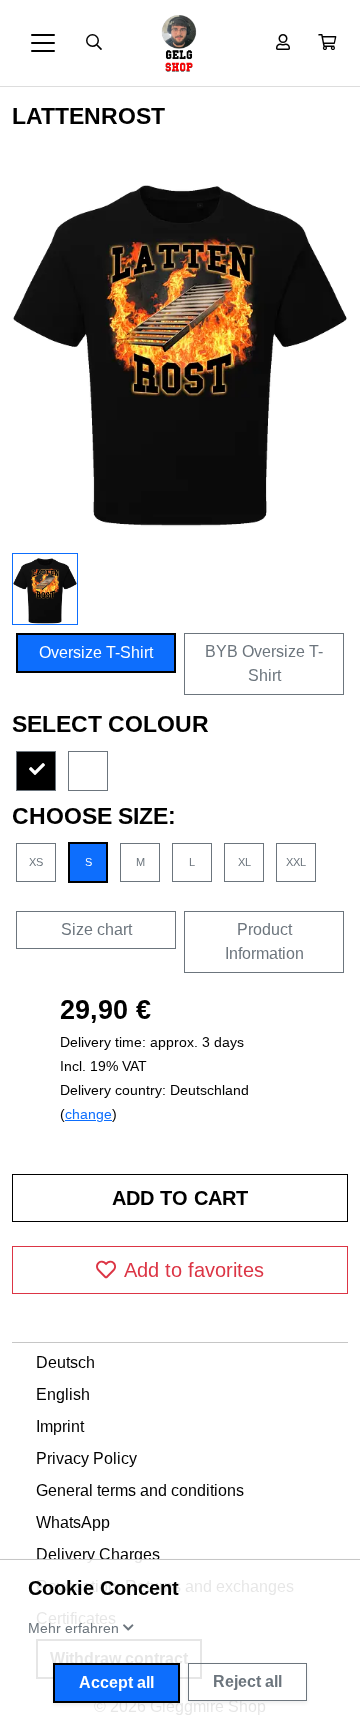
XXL (296, 862)
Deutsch (65, 1362)
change (88, 1114)
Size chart (96, 929)
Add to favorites (194, 1270)
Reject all (247, 1681)
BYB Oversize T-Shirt (264, 663)
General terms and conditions (140, 1490)
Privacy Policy (86, 1458)
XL (244, 862)
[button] (327, 43)
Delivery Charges (98, 1554)
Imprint (60, 1426)
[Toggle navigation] (43, 43)
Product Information (264, 941)
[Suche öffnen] (94, 43)
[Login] (283, 43)
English (63, 1394)
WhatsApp (73, 1522)
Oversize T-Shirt (96, 652)
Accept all (116, 1682)
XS (36, 862)
